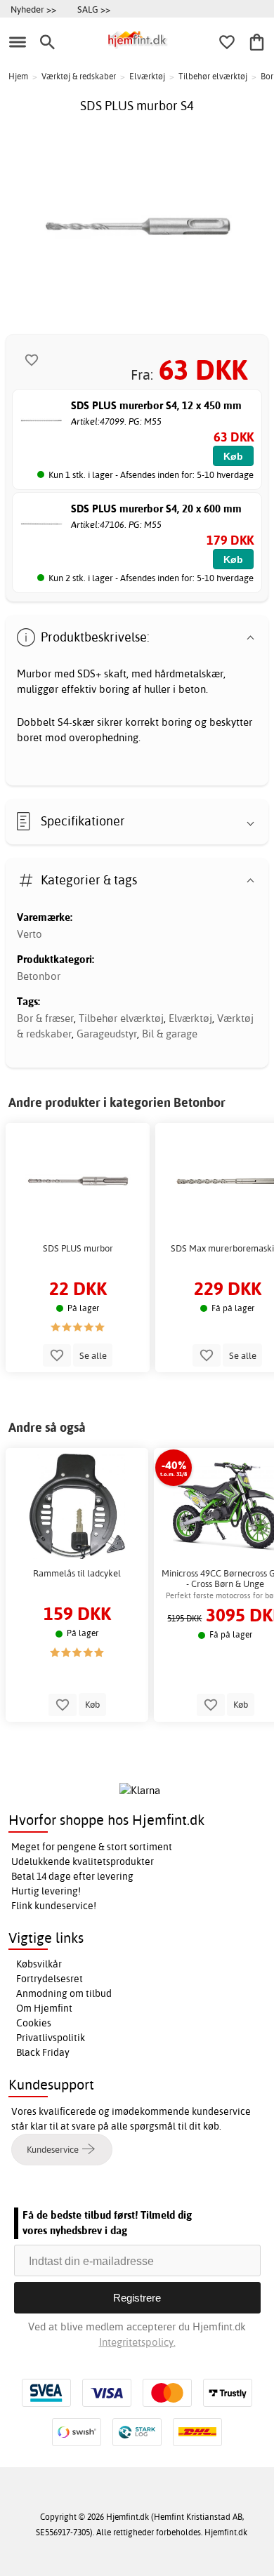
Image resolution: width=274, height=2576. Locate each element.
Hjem (18, 76)
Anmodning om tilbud (64, 1993)
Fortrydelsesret (50, 1979)
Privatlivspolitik (51, 2038)
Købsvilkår (39, 1964)
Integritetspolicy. (137, 2342)
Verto (30, 934)
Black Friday (43, 2052)
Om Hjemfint (44, 2008)
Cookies (34, 2023)
